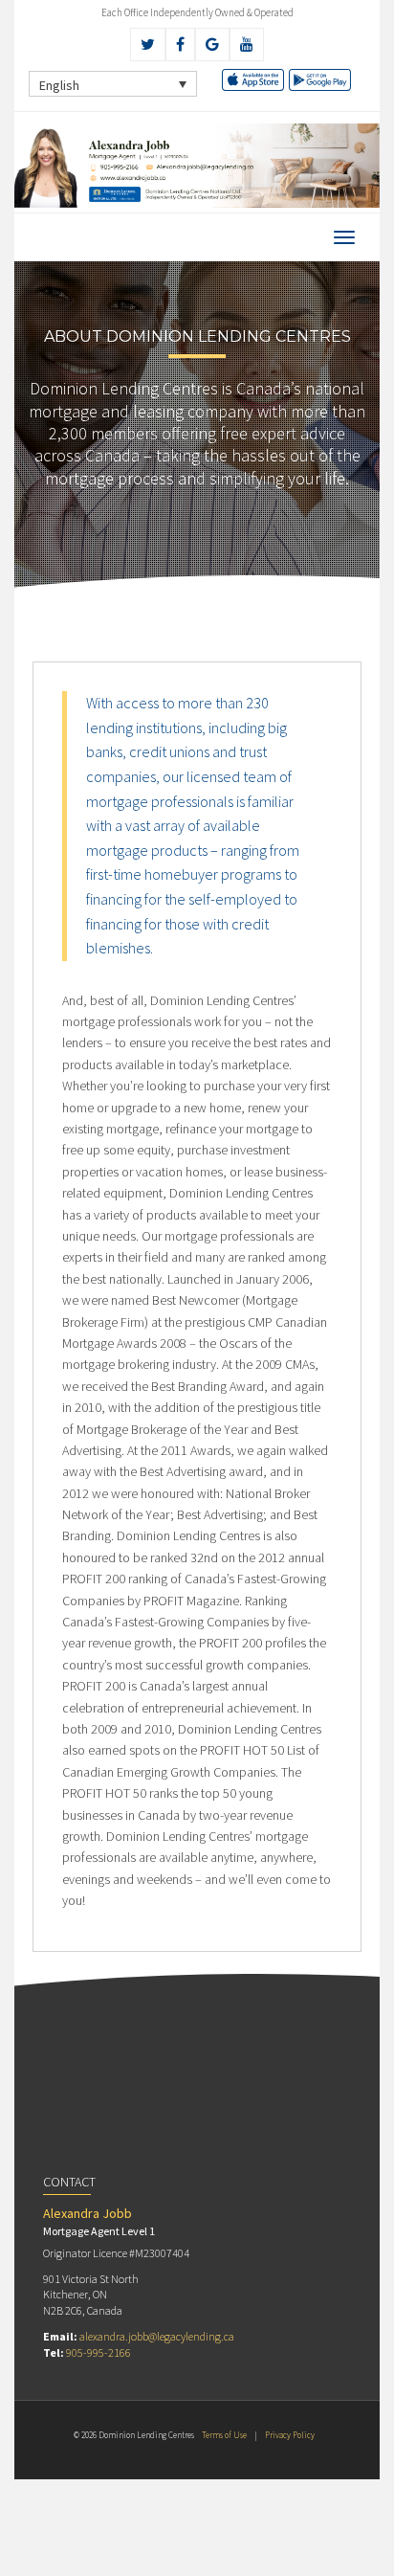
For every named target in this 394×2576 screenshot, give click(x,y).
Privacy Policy (290, 2435)
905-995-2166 (98, 2352)
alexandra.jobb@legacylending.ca (157, 2336)
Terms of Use (224, 2435)
